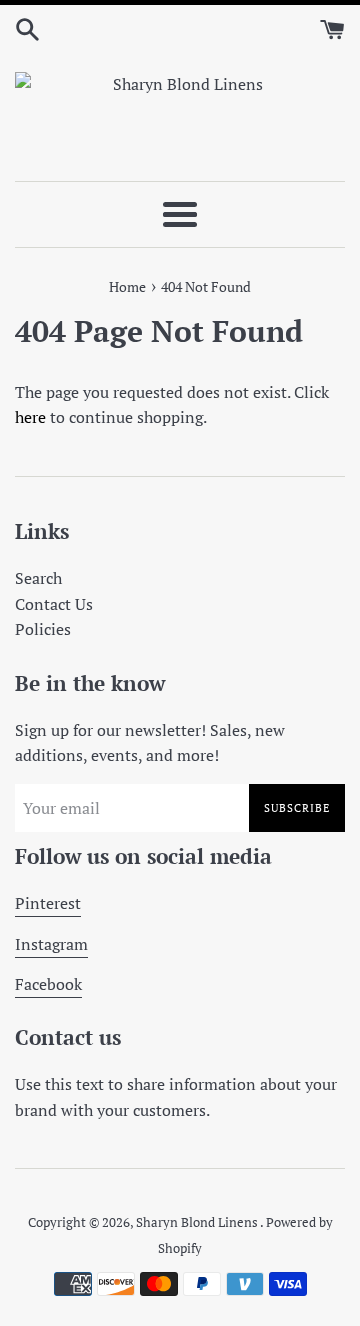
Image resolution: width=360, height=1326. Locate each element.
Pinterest (48, 903)
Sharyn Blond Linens (198, 1222)
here (30, 417)
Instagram (51, 944)
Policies (43, 629)
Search (38, 578)
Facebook (48, 984)
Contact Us (54, 604)
